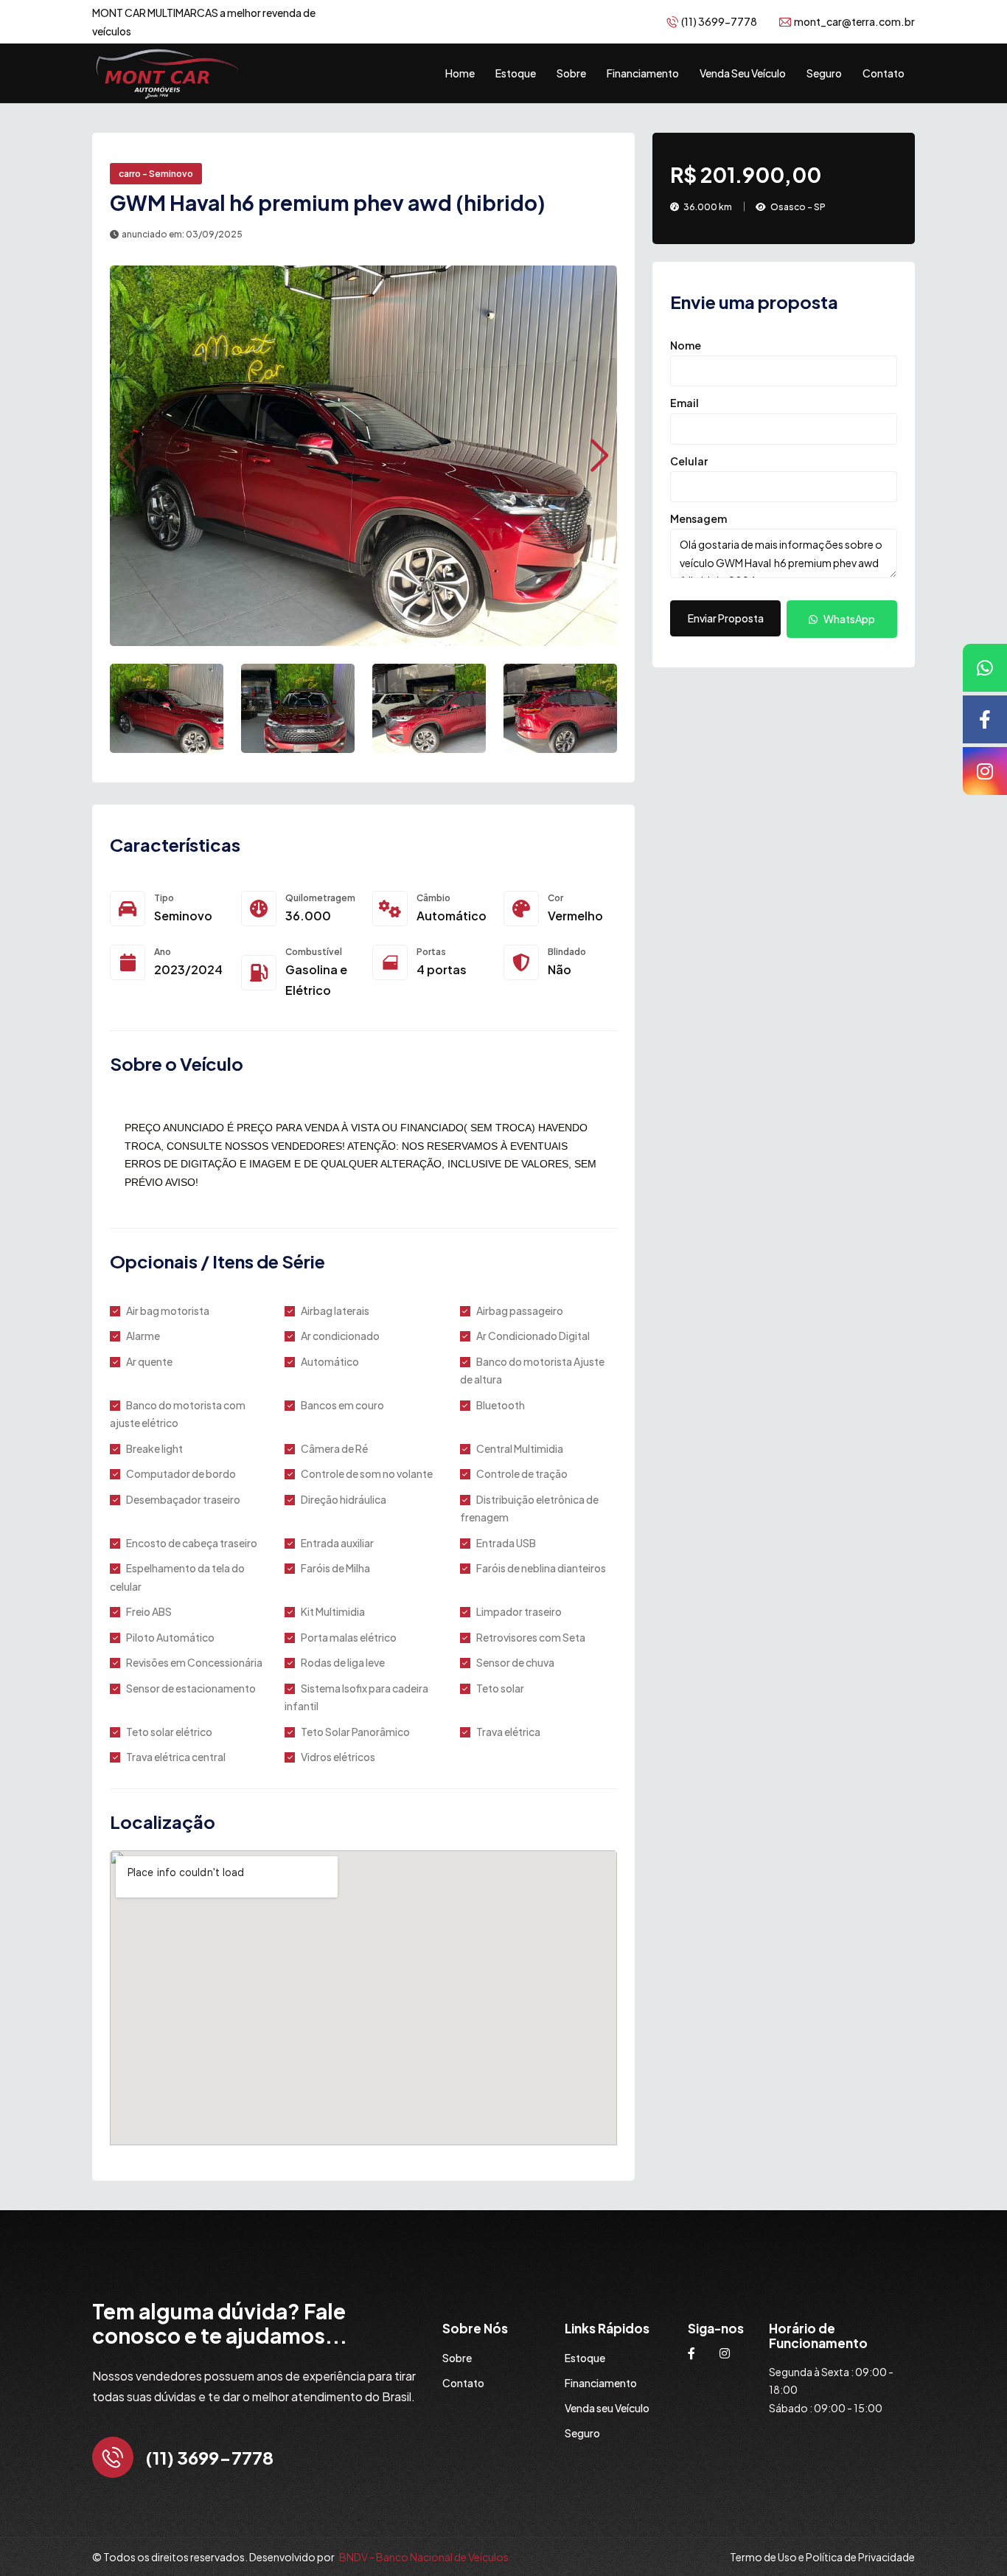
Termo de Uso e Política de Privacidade (822, 2557)
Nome (686, 344)
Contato (884, 73)
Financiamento (643, 73)
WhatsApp (849, 619)
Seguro (824, 73)
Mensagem (698, 518)
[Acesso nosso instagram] (985, 771)
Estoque (516, 73)
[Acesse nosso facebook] (985, 719)
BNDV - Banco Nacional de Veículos (424, 2557)
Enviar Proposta (726, 618)
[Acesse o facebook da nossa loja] (691, 2353)
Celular (689, 460)
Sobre (571, 73)
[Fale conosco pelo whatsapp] (985, 668)
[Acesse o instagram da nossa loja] (725, 2353)
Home (460, 73)
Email (684, 403)
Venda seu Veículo (743, 73)
